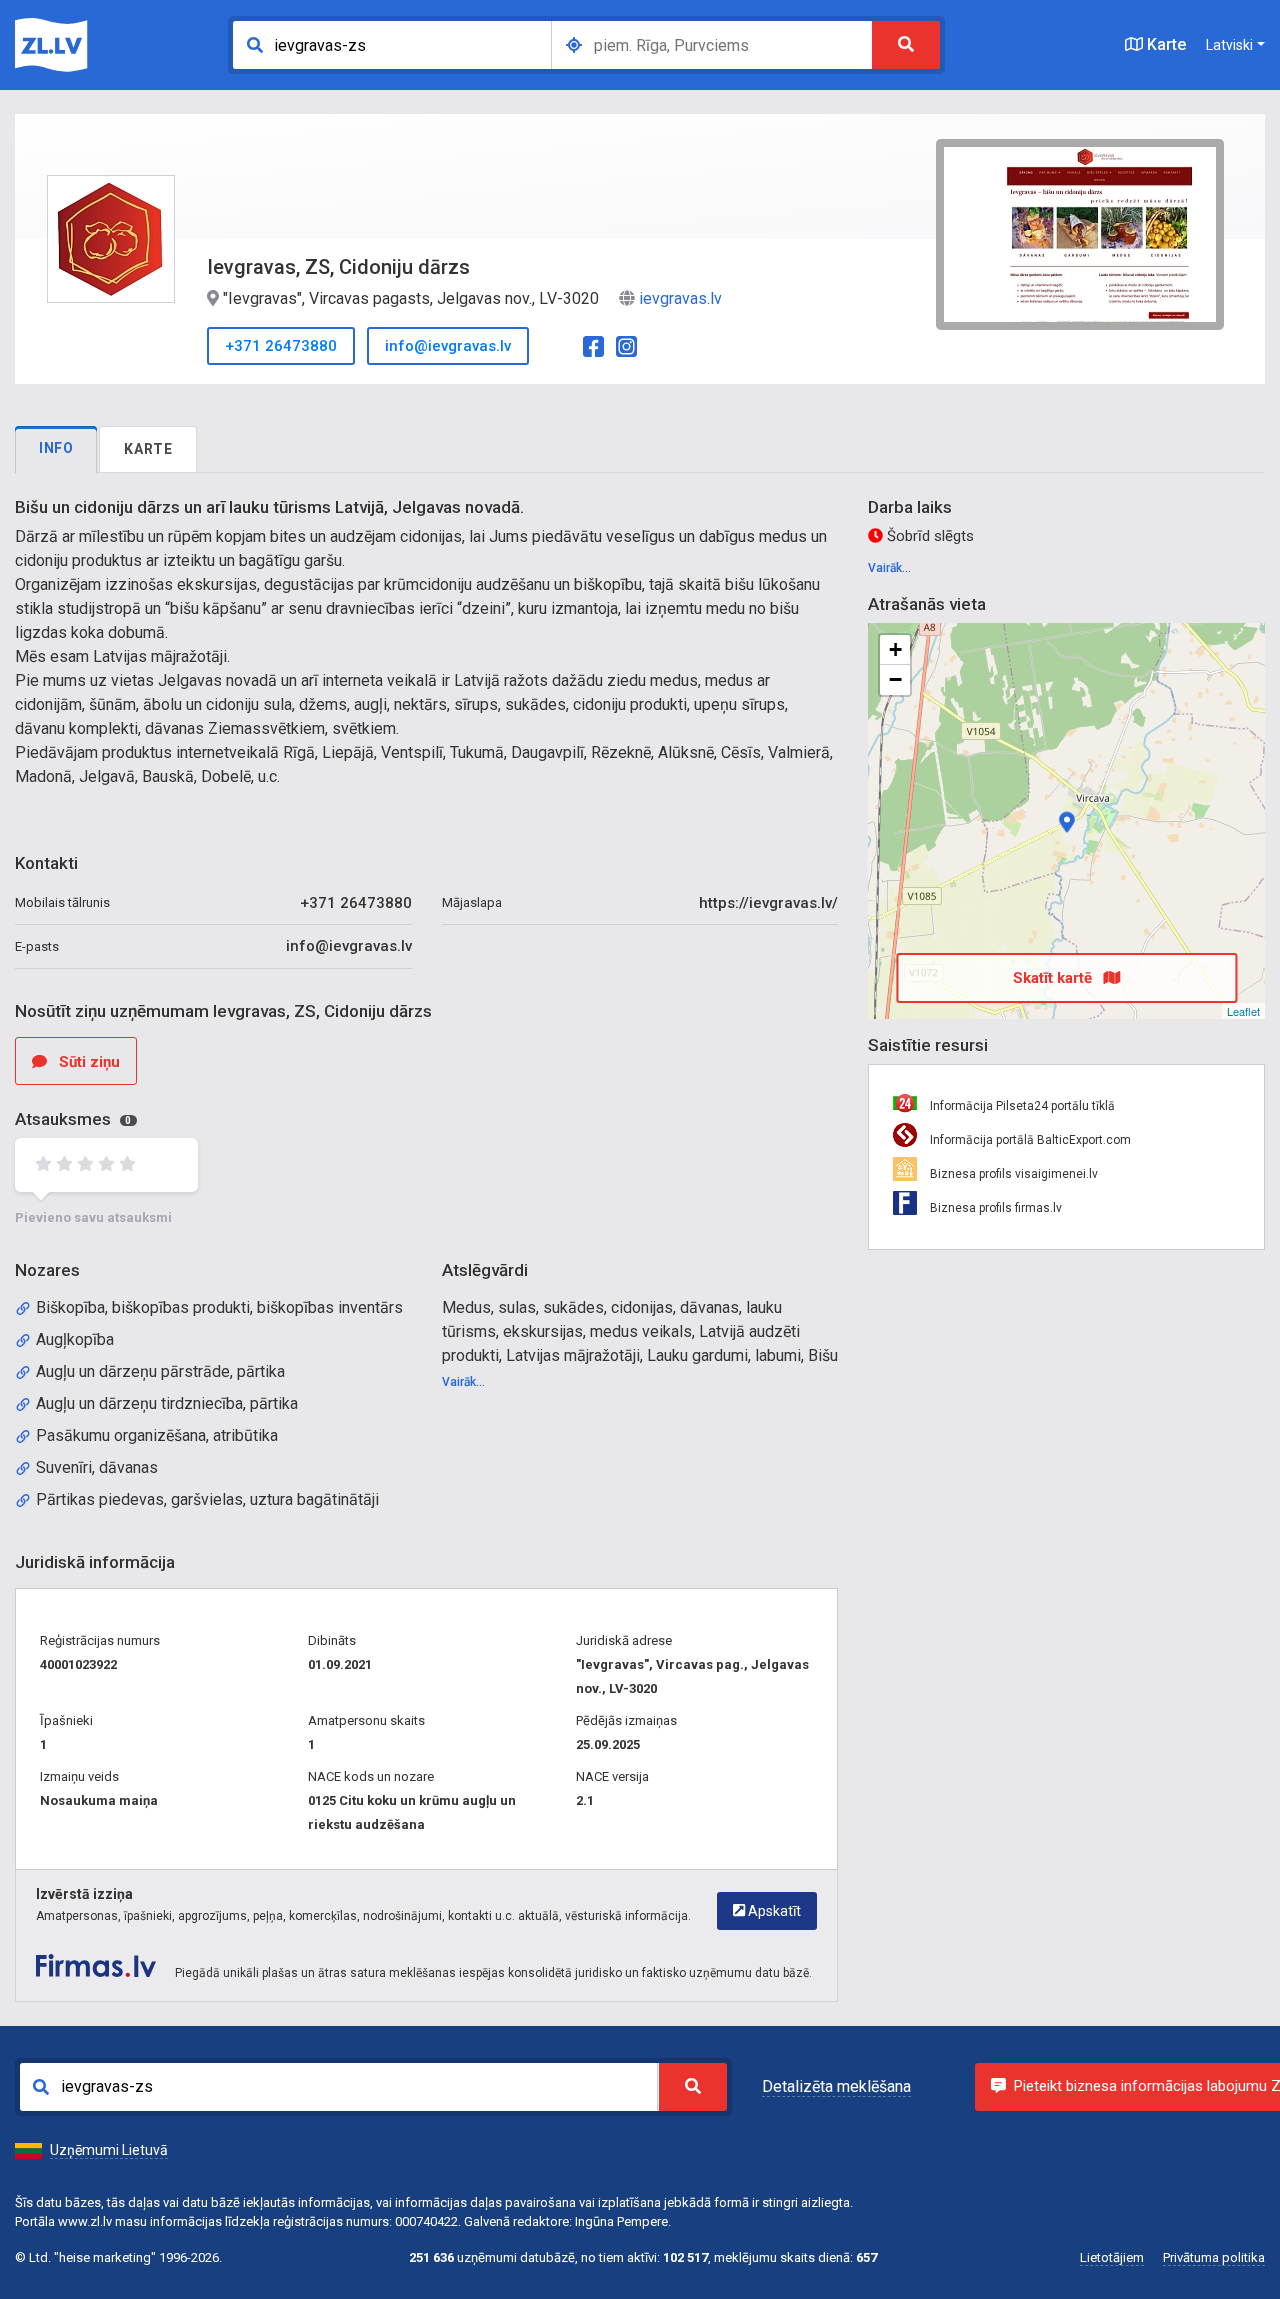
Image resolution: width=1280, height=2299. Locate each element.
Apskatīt (773, 1911)
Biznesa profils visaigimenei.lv (1012, 1174)
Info (56, 448)
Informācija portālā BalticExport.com (1029, 1140)
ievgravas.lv (680, 298)
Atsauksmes (73, 1119)
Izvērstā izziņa (84, 1894)
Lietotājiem (1112, 2257)
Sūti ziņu (87, 1062)
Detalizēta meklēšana (836, 2086)
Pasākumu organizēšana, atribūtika (157, 1435)
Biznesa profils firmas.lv (994, 1208)
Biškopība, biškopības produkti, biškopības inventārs (219, 1307)
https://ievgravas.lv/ (768, 903)
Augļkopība (75, 1339)
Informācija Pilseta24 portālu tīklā (1021, 1106)
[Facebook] (593, 344)
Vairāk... (463, 1382)
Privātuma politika (1214, 2257)
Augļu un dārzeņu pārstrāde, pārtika (160, 1371)
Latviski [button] (1229, 45)
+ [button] (895, 649)
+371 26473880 (281, 346)
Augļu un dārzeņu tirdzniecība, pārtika (167, 1403)
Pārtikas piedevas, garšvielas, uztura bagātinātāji (207, 1499)
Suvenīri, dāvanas (97, 1467)
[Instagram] (626, 344)
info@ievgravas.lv (448, 346)
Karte (1164, 44)
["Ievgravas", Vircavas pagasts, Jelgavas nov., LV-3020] (1067, 822)
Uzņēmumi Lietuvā (109, 2150)
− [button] (895, 679)
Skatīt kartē (1054, 978)
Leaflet (1243, 1011)
